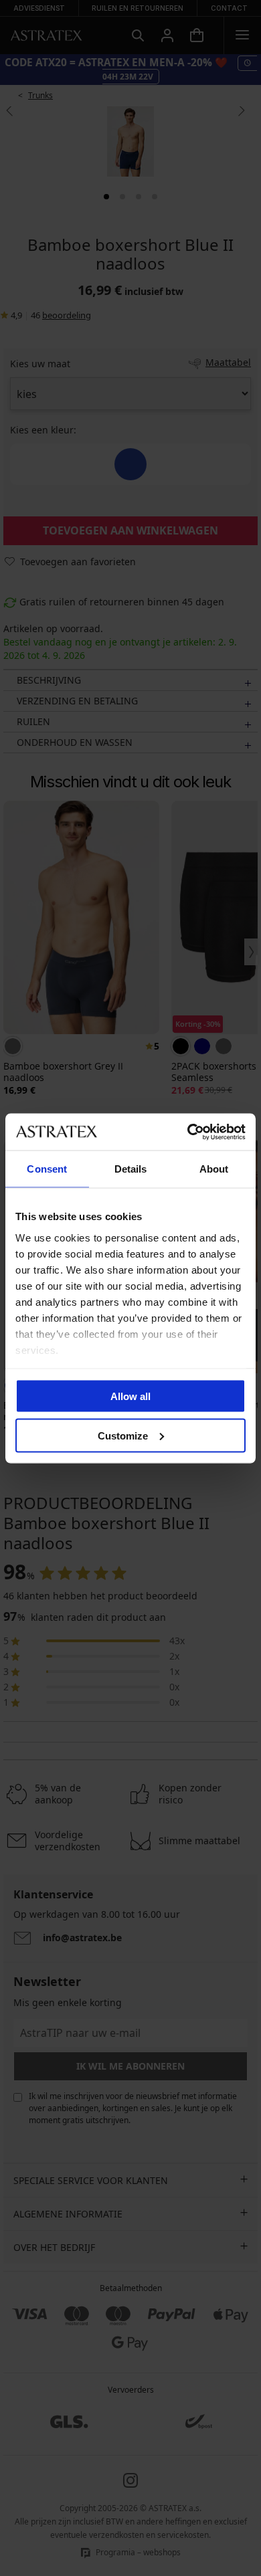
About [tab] (214, 1169)
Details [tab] (131, 1169)
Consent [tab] (47, 1169)
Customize (123, 1435)
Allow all (130, 1396)
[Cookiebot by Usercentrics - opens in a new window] (188, 1132)
